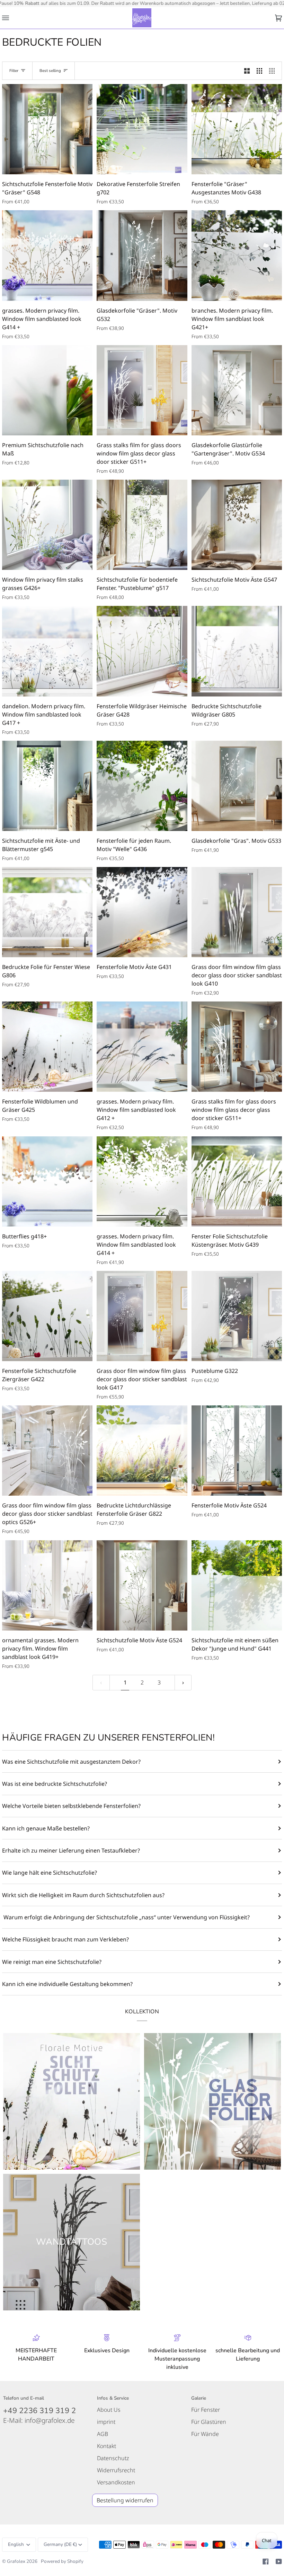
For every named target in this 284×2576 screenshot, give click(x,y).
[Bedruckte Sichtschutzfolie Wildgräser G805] (237, 651)
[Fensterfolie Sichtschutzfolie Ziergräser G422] (47, 1316)
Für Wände (205, 2434)
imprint (106, 2422)
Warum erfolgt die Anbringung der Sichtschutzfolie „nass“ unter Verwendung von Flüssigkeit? (126, 1917)
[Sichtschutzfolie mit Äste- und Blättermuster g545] (47, 786)
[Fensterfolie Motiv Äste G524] (237, 1451)
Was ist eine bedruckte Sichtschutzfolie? (55, 1784)
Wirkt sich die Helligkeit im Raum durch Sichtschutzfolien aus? (83, 1895)
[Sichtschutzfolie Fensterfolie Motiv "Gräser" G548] (47, 129)
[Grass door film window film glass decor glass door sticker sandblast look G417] (142, 1316)
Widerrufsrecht (116, 2470)
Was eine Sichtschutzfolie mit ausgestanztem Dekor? (71, 1762)
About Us (109, 2410)
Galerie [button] (199, 2398)
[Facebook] (266, 2561)
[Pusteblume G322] (237, 1316)
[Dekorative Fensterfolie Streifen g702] (142, 129)
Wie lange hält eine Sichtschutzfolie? (50, 1873)
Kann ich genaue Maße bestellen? (46, 1828)
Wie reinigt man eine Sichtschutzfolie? (52, 1962)
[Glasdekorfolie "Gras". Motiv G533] (237, 786)
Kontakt (106, 2446)
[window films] (72, 2101)
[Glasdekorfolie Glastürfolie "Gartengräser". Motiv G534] (237, 390)
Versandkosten (116, 2482)
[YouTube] (279, 2561)
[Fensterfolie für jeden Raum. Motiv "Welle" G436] (142, 786)
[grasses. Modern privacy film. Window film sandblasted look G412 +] (142, 1047)
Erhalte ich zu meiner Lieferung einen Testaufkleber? (71, 1850)
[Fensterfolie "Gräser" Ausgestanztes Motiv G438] (237, 129)
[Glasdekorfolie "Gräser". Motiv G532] (142, 255)
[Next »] (183, 1683)
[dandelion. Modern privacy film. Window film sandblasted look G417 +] (47, 651)
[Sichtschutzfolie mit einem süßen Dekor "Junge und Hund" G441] (237, 1585)
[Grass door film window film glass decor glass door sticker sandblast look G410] (237, 912)
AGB (103, 2434)
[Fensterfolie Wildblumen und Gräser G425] (47, 1047)
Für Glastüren (209, 2422)
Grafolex (16, 2561)
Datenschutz (113, 2458)
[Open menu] (12, 18)
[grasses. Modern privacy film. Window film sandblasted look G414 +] (47, 255)
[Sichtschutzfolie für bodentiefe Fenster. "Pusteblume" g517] (142, 525)
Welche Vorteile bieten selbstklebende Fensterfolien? (71, 1806)
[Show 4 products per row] (274, 71)
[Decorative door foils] (212, 2101)
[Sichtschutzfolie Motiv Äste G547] (237, 525)
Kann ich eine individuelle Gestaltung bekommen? (67, 1984)
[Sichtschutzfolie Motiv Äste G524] (142, 1585)
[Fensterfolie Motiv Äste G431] (142, 912)
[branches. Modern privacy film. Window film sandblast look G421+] (237, 255)
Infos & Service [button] (113, 2398)
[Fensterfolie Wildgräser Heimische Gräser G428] (142, 651)
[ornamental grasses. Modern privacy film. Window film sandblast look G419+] (47, 1585)
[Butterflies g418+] (47, 1181)
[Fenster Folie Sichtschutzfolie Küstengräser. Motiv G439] (237, 1181)
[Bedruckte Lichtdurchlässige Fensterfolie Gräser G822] (142, 1451)
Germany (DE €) (60, 2544)
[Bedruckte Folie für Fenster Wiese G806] (47, 912)
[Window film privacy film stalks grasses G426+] (47, 525)
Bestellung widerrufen (125, 2500)
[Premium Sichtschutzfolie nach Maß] (47, 390)
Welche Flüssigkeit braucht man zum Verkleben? (65, 1939)
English (16, 2544)
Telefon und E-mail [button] (24, 2398)
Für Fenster (206, 2410)
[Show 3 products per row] (259, 71)
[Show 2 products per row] (247, 71)
